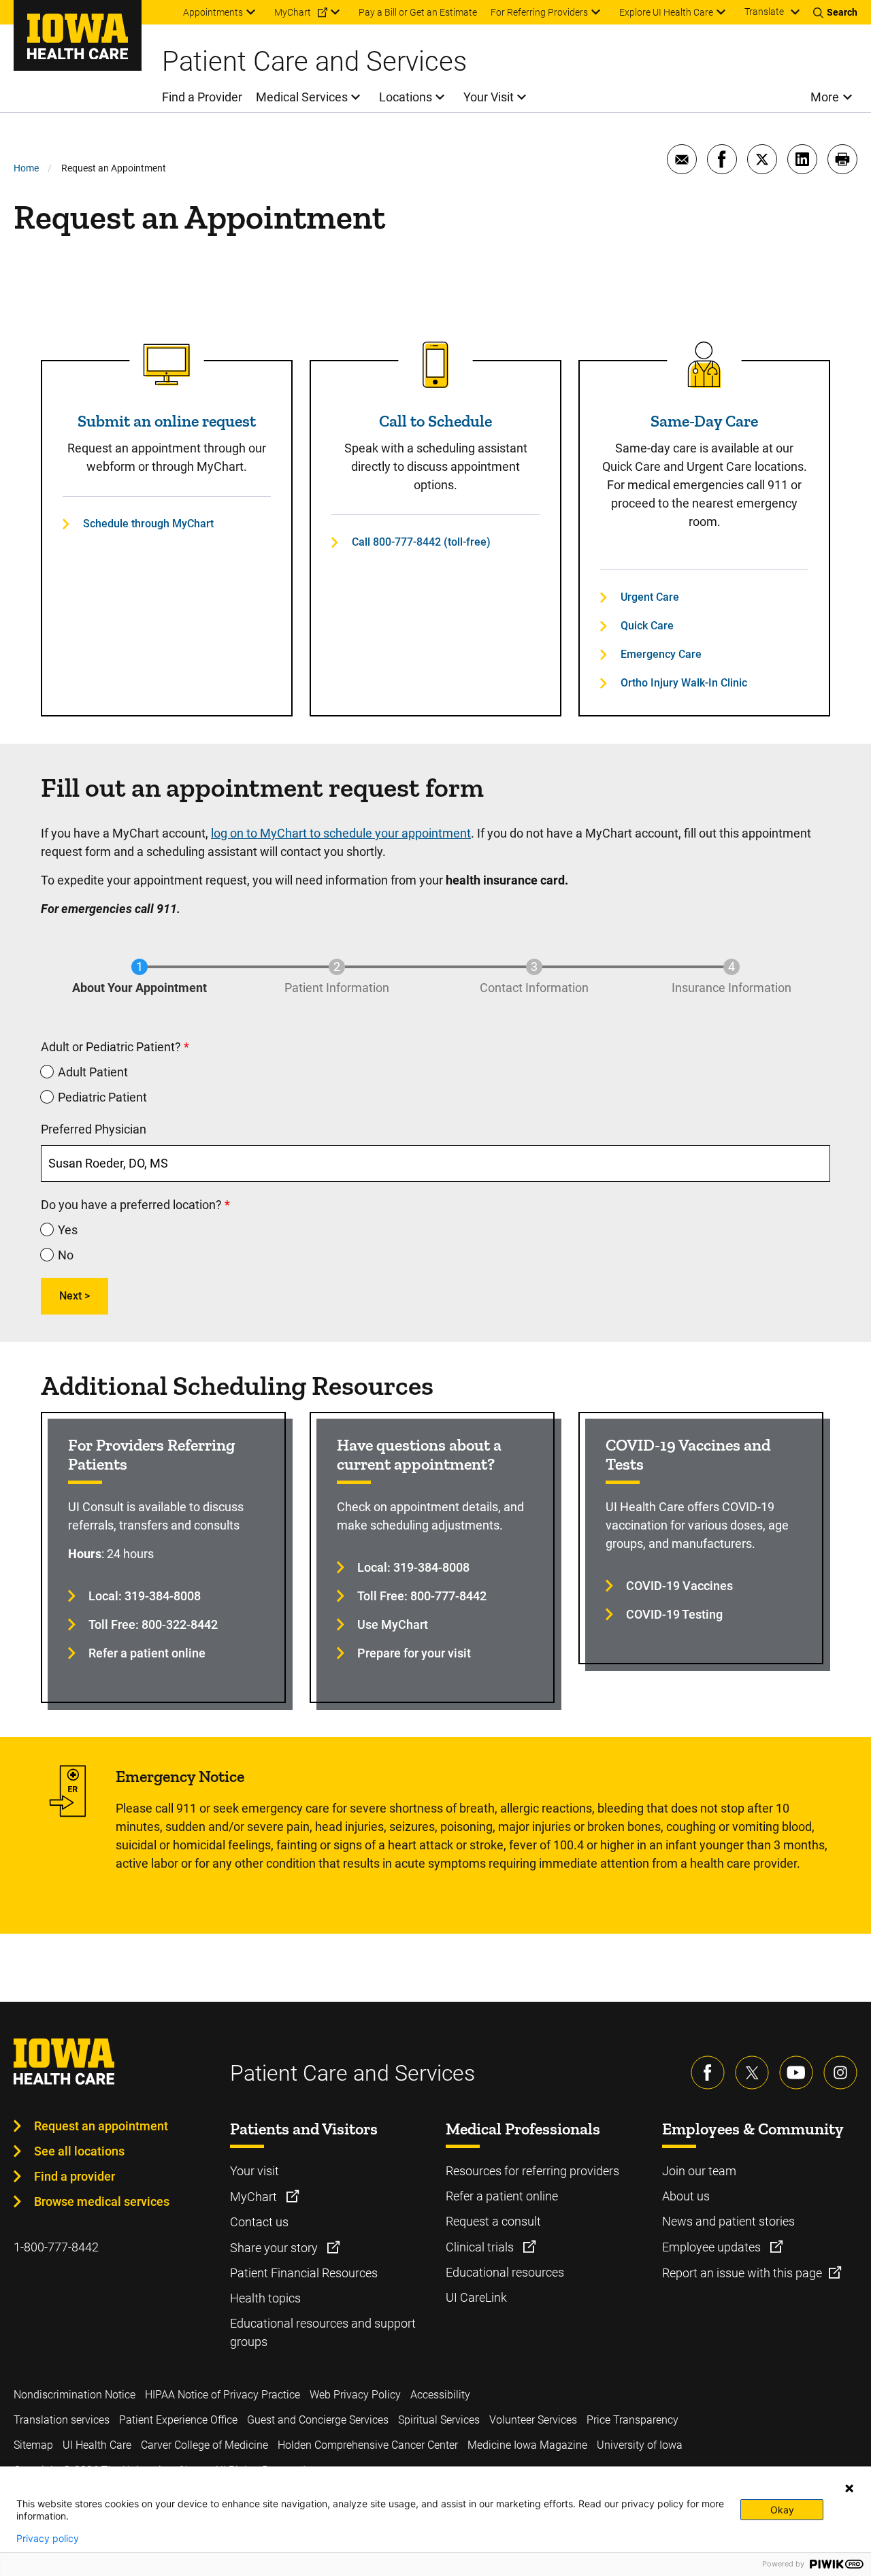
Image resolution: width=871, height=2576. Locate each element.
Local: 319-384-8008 (145, 1596)
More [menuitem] (825, 97)
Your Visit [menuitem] (489, 97)
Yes (68, 1230)
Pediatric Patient (102, 1097)
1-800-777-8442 (56, 2247)
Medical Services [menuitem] (302, 97)
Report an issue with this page (742, 2273)
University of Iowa (640, 2445)
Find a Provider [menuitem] (202, 97)
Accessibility (440, 2395)
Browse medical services (102, 2201)
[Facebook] (708, 2073)
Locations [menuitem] (406, 97)
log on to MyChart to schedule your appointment (341, 833)
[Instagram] (840, 2073)
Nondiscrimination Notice (75, 2395)
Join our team (699, 2171)
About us (686, 2196)
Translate (764, 12)
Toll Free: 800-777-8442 (422, 1596)
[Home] (78, 35)
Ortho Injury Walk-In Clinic (684, 683)
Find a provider (75, 2176)
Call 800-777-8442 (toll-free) (421, 542)
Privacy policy (48, 2539)
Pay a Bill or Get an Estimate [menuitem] (418, 12)
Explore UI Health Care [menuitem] (666, 12)
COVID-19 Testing (674, 1614)
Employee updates (713, 2247)
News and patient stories (728, 2221)
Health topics (265, 2298)
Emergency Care (661, 654)
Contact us (259, 2222)
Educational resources (505, 2272)
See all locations (79, 2151)
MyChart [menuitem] (293, 12)
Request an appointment (101, 2126)
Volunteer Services (533, 2420)
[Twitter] (752, 2073)
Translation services (62, 2420)
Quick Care (647, 626)
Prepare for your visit (414, 1653)
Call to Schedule (435, 421)
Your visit (254, 2171)
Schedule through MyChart (148, 524)
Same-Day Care (704, 421)
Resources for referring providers (532, 2171)
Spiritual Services (439, 2420)
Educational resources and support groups (323, 2332)
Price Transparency (632, 2420)
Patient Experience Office (178, 2420)
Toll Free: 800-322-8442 (153, 1624)
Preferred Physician (94, 1129)
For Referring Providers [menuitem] (539, 12)
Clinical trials (481, 2247)
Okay (782, 2510)
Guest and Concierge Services (318, 2420)
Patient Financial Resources (304, 2273)
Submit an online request (167, 421)
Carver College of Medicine (204, 2445)
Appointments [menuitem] (213, 12)
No (66, 1255)
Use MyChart (393, 1624)
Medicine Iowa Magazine (527, 2445)
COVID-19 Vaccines (679, 1586)
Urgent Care (650, 597)
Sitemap (33, 2445)
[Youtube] (796, 2073)
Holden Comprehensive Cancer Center (368, 2445)
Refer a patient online (147, 1653)
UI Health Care (97, 2445)
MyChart (255, 2197)
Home (26, 168)
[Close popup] (849, 2488)
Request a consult (493, 2221)
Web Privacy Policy (355, 2395)
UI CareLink (476, 2297)
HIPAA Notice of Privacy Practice (223, 2395)
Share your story (275, 2248)
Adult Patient (93, 1072)
